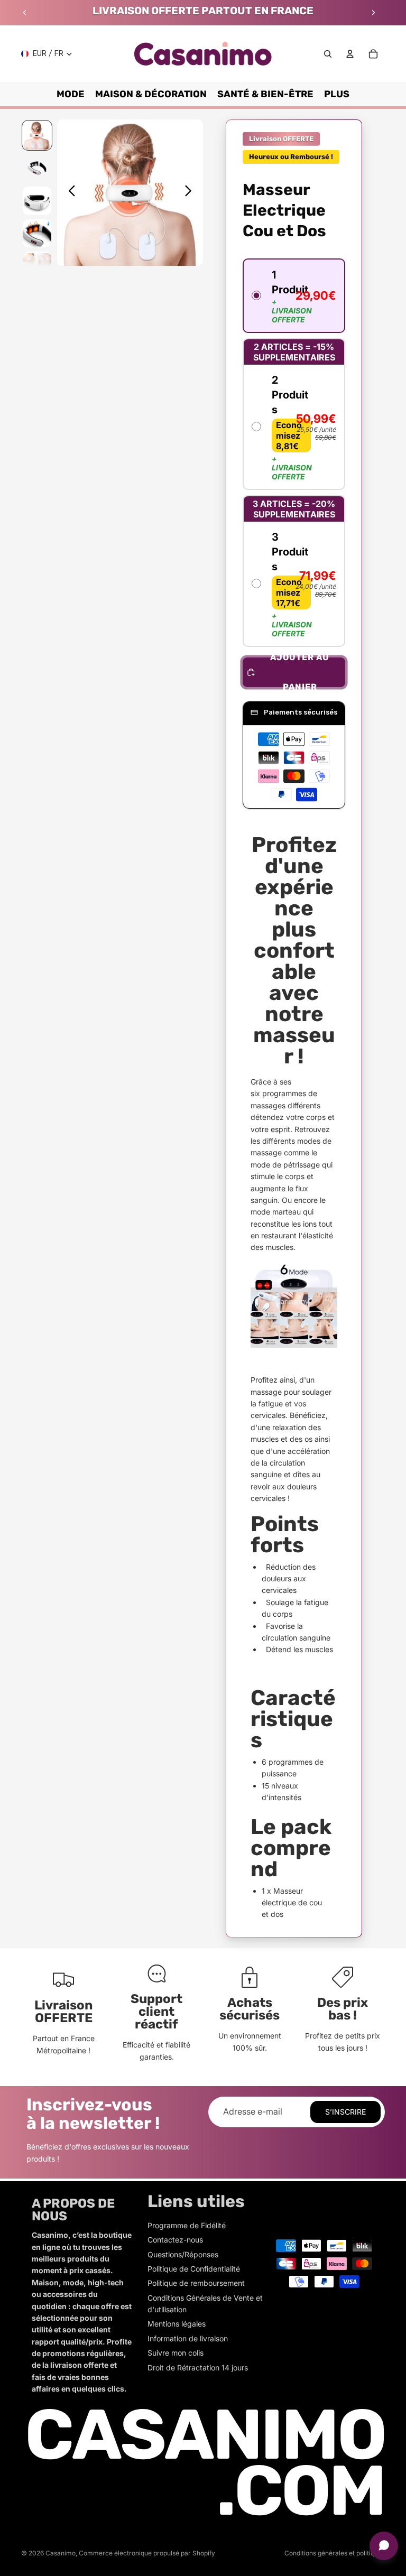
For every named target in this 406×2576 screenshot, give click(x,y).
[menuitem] (337, 94)
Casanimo (61, 2553)
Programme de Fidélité (187, 2225)
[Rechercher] (328, 54)
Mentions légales (177, 2324)
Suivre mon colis (176, 2353)
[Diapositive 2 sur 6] (37, 168)
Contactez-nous (175, 2240)
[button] (294, 296)
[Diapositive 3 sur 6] (37, 201)
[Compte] (350, 54)
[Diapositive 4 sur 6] (37, 234)
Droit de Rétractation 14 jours (198, 2367)
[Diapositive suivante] (373, 13)
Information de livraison (188, 2338)
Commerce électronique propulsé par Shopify (147, 2553)
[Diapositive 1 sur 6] (37, 135)
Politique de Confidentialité (194, 2269)
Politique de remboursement (196, 2283)
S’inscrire (345, 2112)
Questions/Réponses (183, 2254)
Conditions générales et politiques (335, 2553)
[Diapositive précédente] (25, 13)
